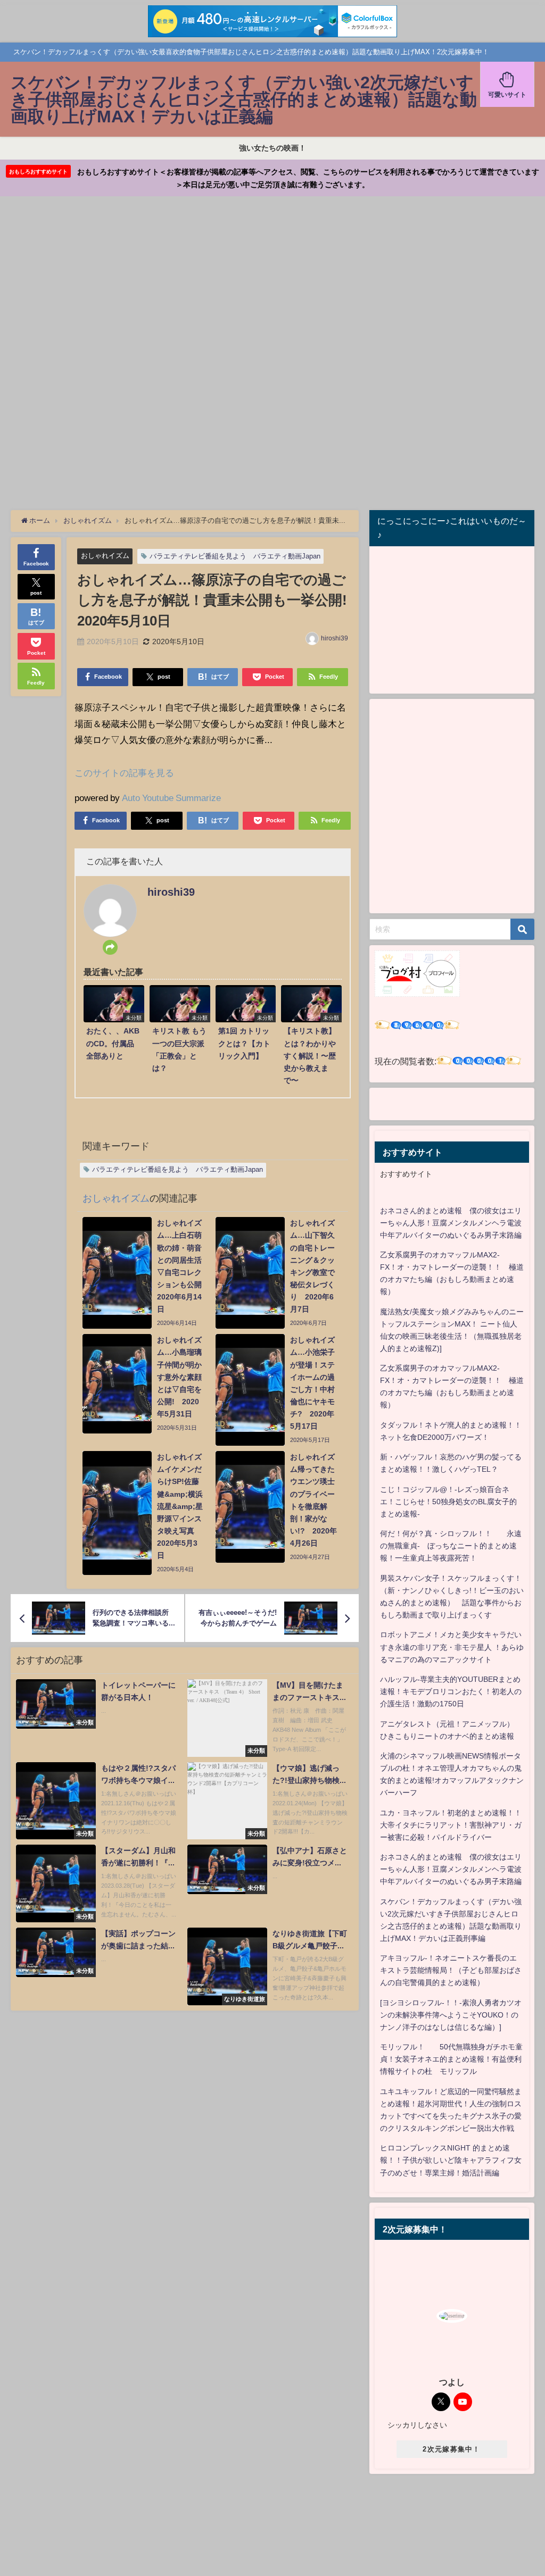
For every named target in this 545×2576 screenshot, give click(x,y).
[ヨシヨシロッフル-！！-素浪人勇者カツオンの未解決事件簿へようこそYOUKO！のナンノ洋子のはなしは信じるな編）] (451, 2015)
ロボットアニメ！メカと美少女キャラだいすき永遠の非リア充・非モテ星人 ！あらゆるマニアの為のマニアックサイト (452, 1647)
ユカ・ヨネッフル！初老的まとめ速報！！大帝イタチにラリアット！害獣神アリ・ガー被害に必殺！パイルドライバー (451, 1825)
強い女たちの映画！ (272, 148)
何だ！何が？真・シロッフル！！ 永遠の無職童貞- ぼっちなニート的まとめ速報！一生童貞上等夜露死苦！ (451, 1546)
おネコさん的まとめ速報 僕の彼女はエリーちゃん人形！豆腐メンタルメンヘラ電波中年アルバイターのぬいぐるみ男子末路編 (451, 1223)
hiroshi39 (335, 638)
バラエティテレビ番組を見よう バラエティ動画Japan (235, 556)
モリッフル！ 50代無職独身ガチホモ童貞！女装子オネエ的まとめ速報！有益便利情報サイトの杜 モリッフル (451, 2059)
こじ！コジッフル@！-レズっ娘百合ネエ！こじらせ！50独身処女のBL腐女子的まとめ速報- (448, 1502)
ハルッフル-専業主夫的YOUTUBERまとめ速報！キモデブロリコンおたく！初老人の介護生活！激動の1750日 (451, 1691)
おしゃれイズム (105, 556)
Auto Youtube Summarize (171, 798)
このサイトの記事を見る (124, 773)
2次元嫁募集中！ (451, 2449)
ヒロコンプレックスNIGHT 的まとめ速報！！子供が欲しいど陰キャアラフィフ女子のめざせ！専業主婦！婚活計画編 (451, 2160)
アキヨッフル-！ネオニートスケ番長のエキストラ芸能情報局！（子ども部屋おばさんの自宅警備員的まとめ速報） (451, 1970)
